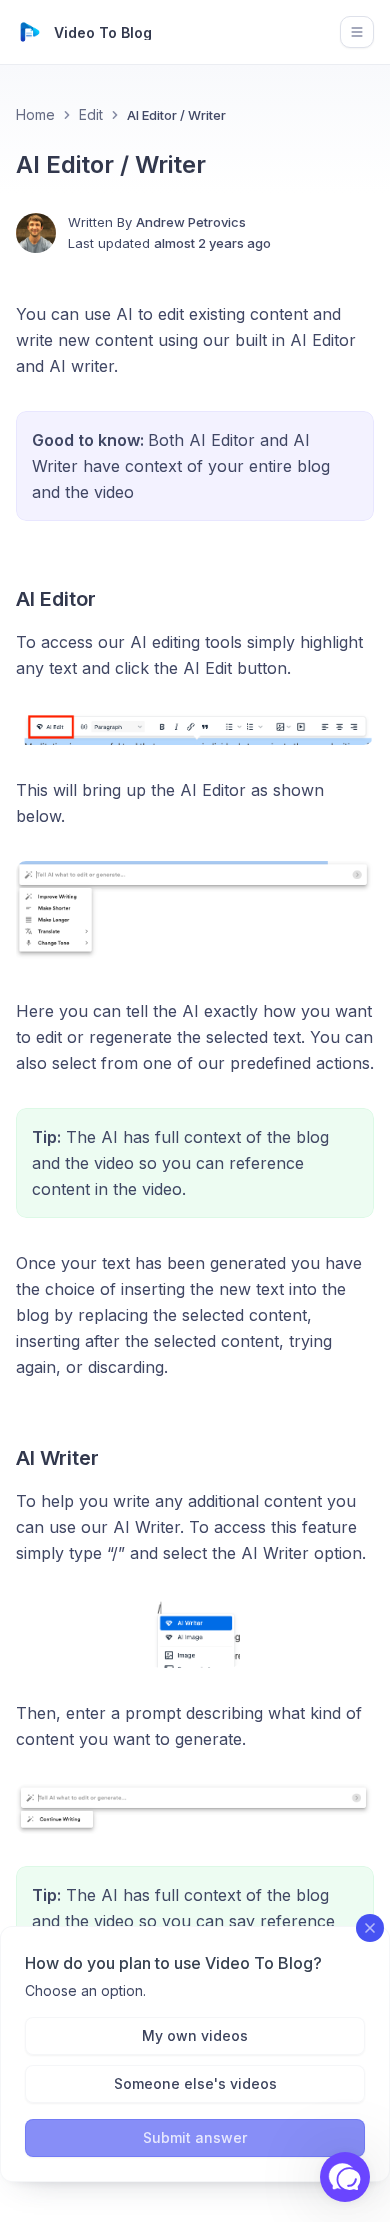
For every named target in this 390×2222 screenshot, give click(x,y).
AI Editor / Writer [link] (176, 115)
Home (35, 114)
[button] (345, 2177)
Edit (91, 114)
